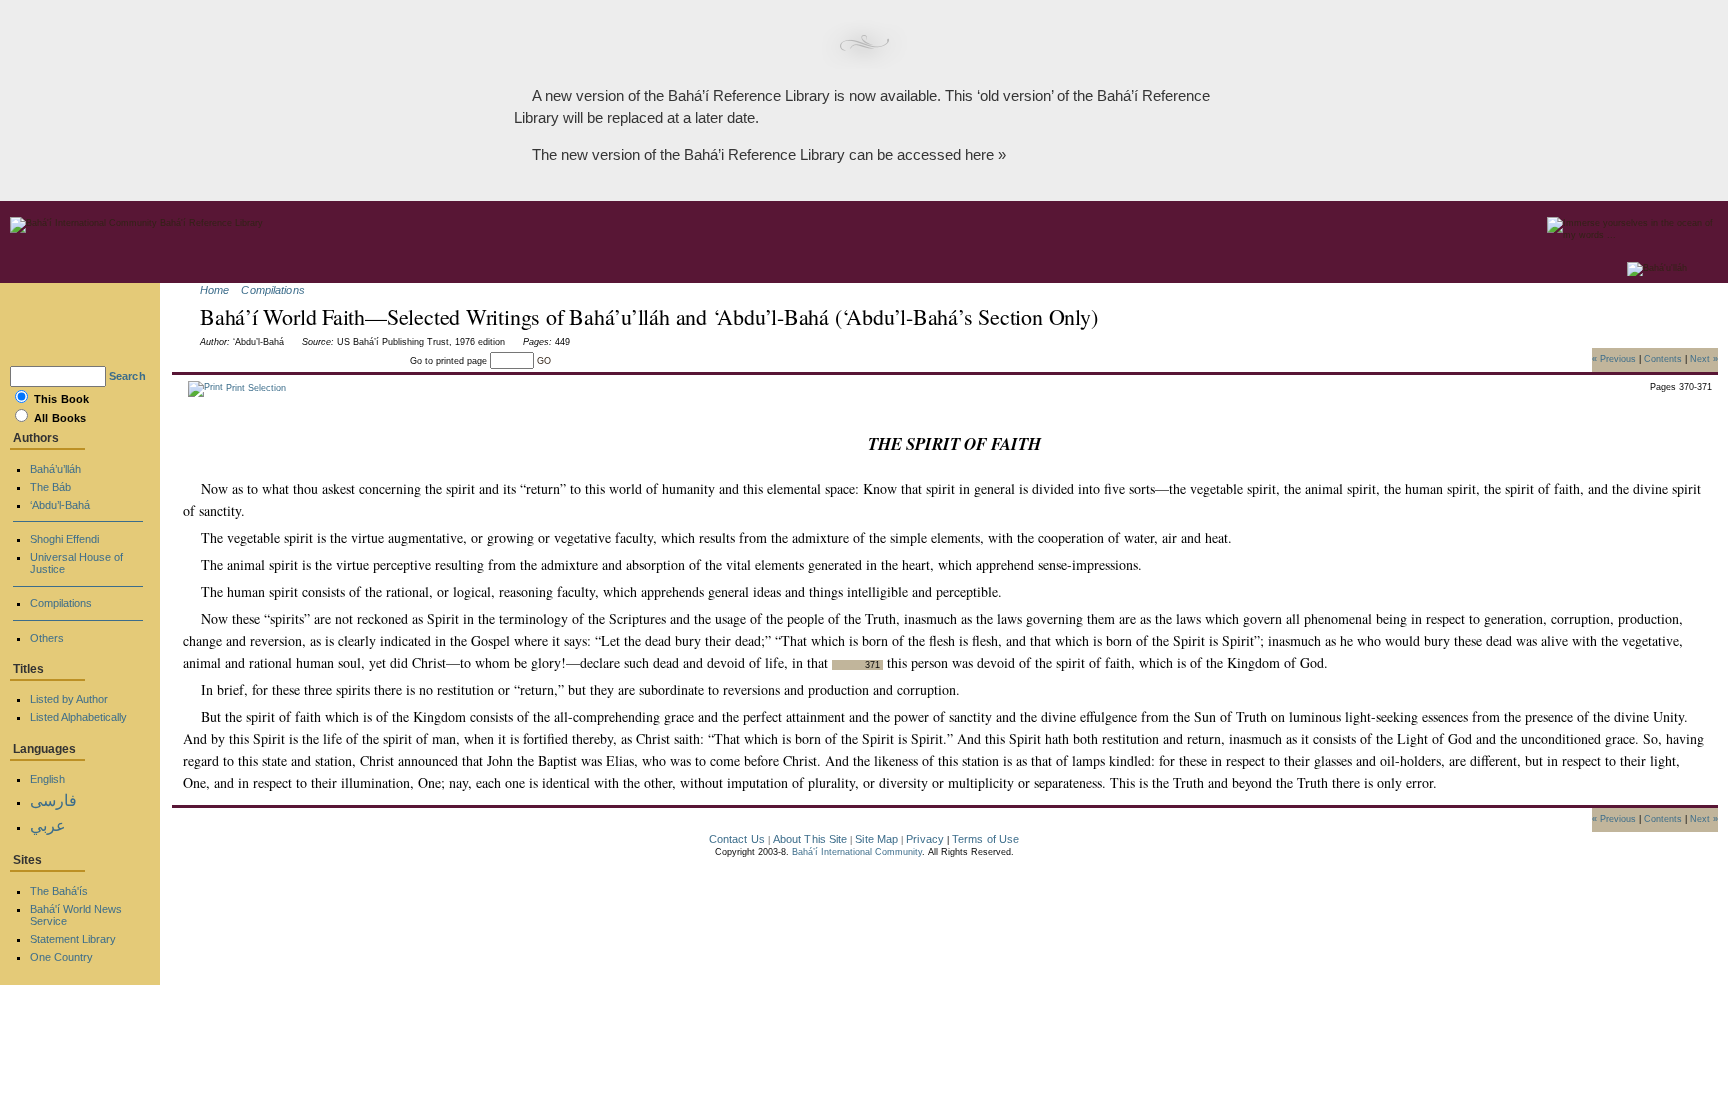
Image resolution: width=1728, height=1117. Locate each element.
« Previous (1614, 358)
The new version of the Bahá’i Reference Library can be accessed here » (769, 154)
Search (127, 376)
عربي (48, 825)
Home (214, 290)
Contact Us (737, 839)
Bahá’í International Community (857, 852)
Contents (1663, 358)
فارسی (53, 800)
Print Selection (254, 388)
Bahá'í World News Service (76, 915)
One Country (61, 957)
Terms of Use (985, 839)
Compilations (272, 290)
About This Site (810, 839)
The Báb (50, 487)
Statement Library (73, 939)
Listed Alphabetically (78, 717)
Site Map (876, 839)
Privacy (925, 839)
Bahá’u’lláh (55, 469)
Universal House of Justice (76, 563)
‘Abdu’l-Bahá (60, 505)
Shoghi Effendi (64, 539)
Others (47, 638)
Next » (1704, 358)
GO (544, 361)
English (47, 779)
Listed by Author (69, 699)
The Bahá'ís (59, 891)
